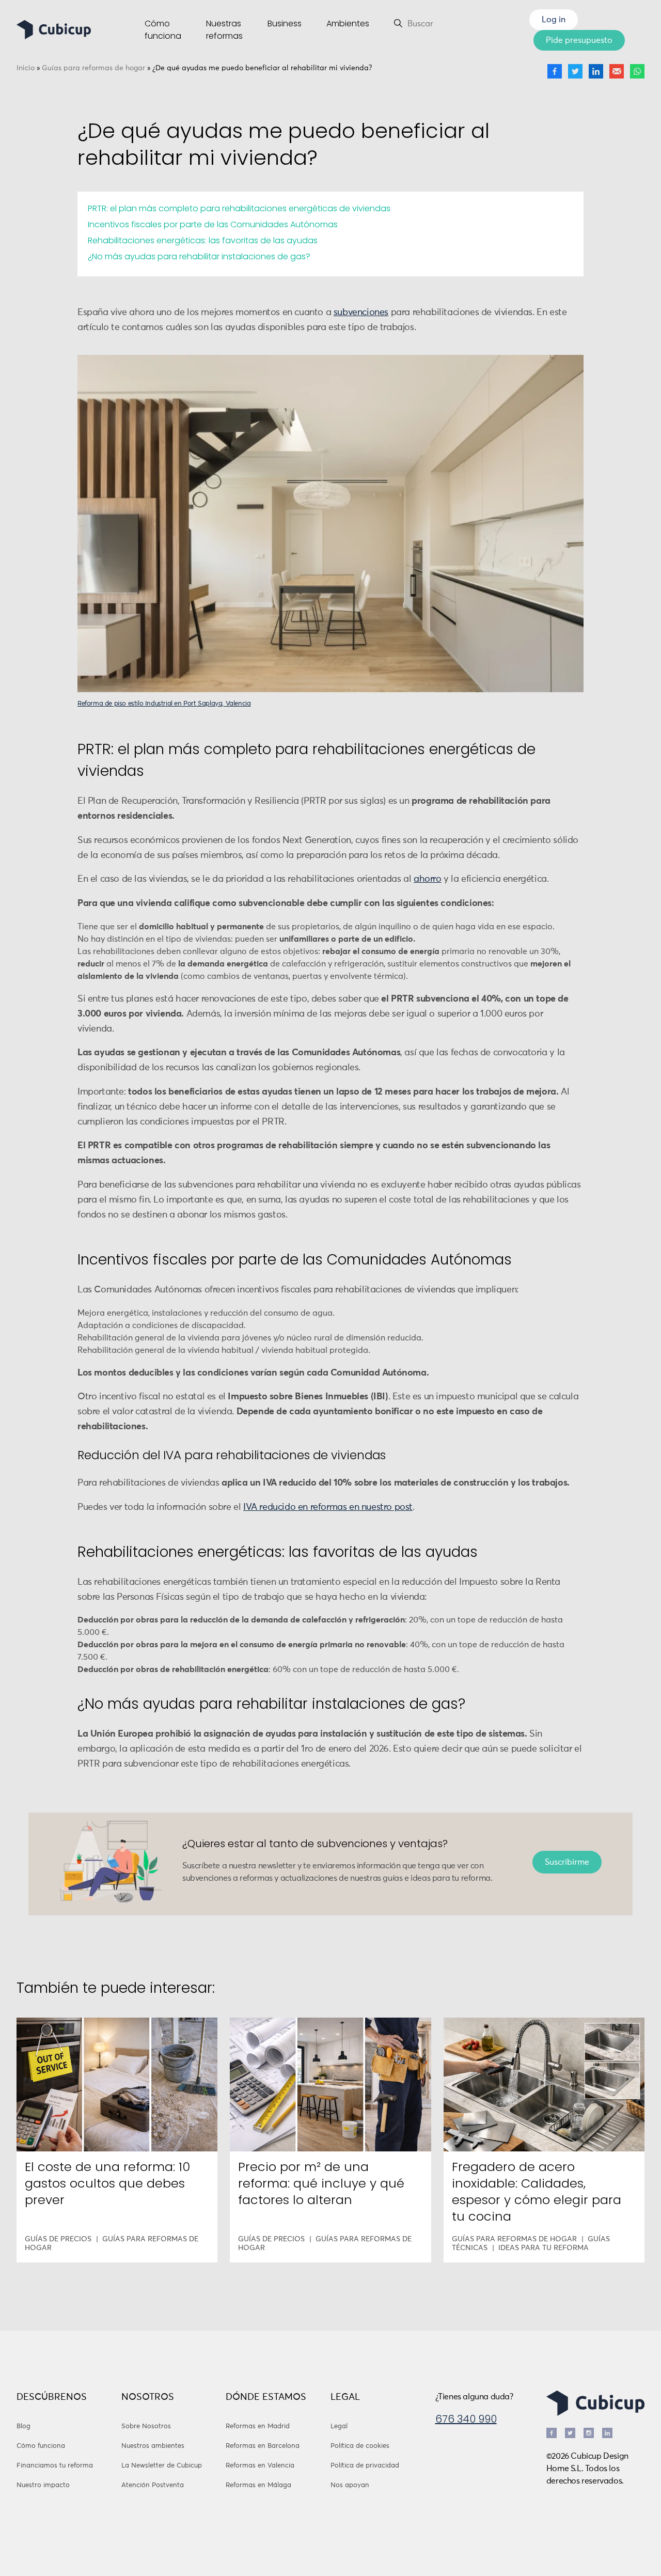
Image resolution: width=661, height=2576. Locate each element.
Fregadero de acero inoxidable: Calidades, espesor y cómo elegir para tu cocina (537, 2191)
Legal (339, 2426)
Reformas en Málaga (258, 2485)
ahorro (428, 879)
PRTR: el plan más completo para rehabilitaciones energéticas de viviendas (239, 208)
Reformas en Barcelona (263, 2446)
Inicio (26, 68)
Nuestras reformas (224, 30)
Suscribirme (567, 1862)
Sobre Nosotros (146, 2426)
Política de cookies (360, 2446)
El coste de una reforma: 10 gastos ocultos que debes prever (107, 2183)
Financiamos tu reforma (55, 2466)
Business (285, 24)
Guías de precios (58, 2239)
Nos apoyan (350, 2485)
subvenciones (361, 313)
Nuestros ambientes (153, 2446)
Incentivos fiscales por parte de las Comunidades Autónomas (213, 224)
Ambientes (348, 24)
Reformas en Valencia (260, 2466)
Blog (23, 2426)
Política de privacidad (365, 2466)
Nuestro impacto (43, 2485)
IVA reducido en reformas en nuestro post (328, 1507)
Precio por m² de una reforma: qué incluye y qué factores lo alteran (321, 2183)
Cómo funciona (163, 30)
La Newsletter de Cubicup (162, 2466)
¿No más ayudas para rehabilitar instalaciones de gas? (199, 256)
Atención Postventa (153, 2485)
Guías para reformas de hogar (93, 68)
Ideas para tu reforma (544, 2248)
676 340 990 (466, 2419)
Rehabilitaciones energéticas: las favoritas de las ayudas (203, 240)
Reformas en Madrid (258, 2426)
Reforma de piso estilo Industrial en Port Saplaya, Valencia (164, 704)
